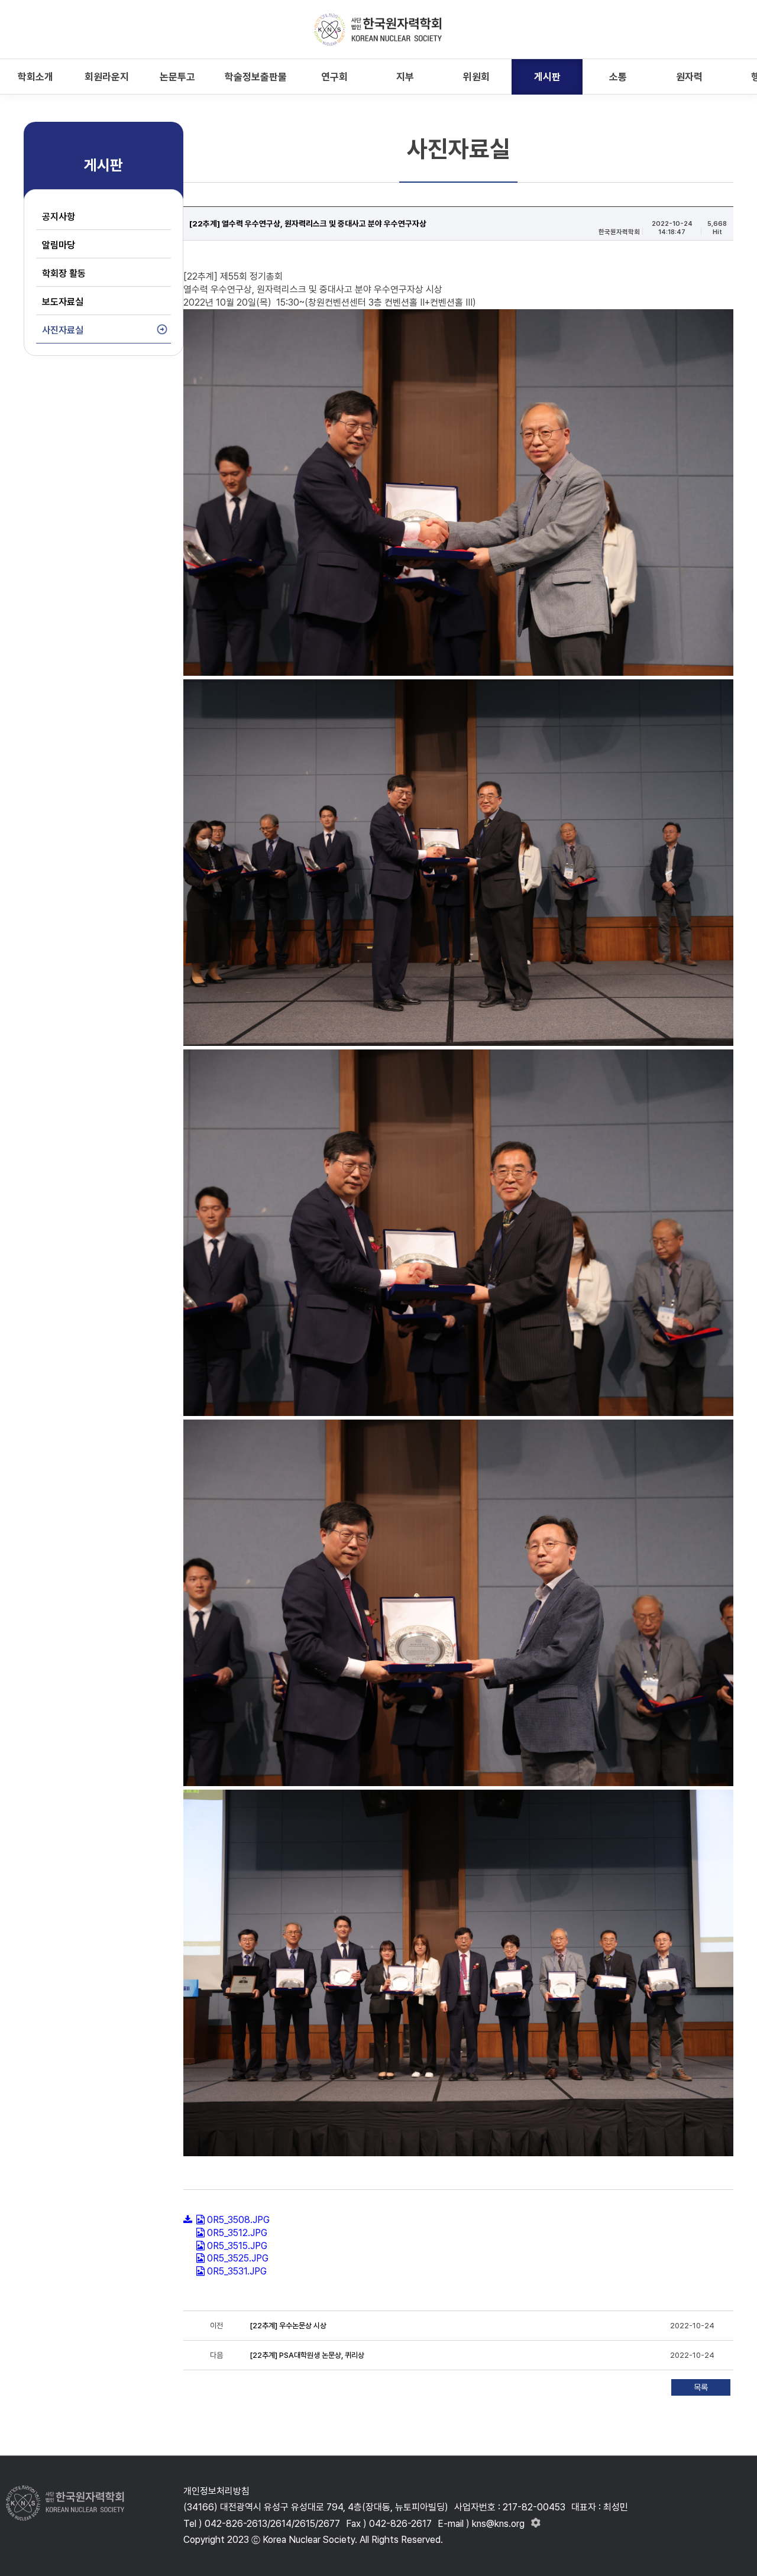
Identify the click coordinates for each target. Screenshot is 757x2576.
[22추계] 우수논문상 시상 (288, 2326)
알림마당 (59, 245)
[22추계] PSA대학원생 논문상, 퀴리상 (307, 2355)
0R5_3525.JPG (238, 2258)
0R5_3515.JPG (237, 2246)
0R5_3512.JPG (237, 2233)
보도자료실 (63, 302)
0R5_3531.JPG (237, 2271)
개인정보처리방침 (216, 2491)
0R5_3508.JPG (238, 2220)
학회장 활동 (64, 273)
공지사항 (59, 217)
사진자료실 (63, 330)
